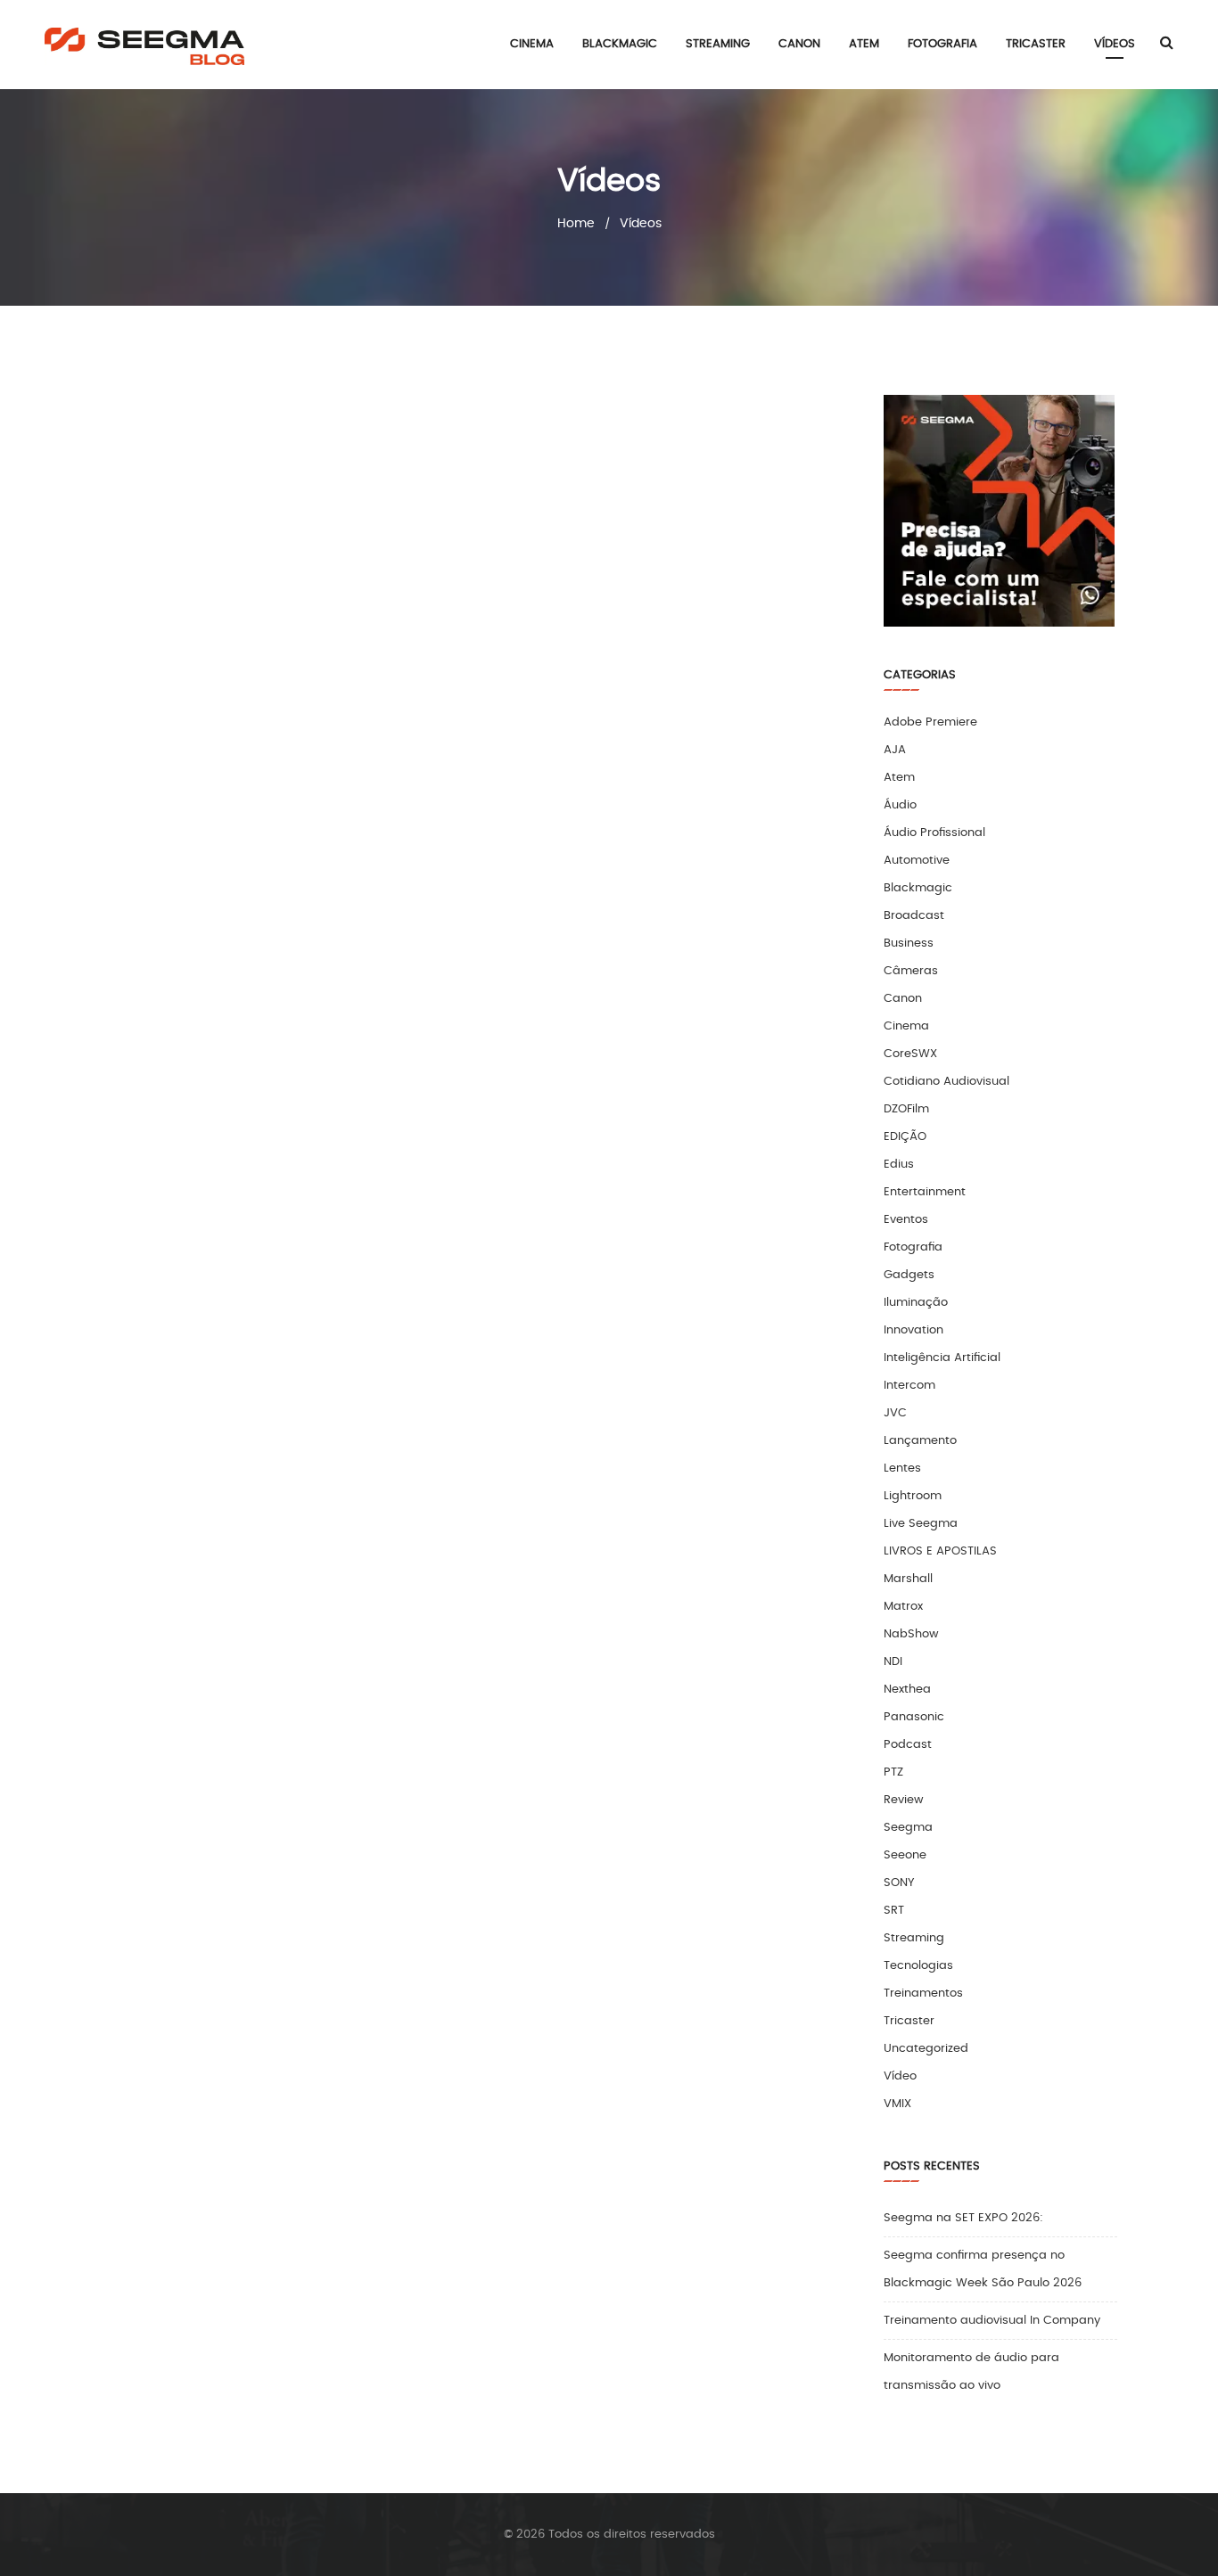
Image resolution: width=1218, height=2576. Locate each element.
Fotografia (913, 1247)
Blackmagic (918, 888)
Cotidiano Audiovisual (946, 1082)
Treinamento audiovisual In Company (992, 2321)
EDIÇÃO (905, 1137)
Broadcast (914, 916)
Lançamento (920, 1441)
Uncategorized (926, 2049)
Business (909, 943)
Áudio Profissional (934, 833)
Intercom (909, 1386)
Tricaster (909, 2021)
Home (576, 224)
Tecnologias (918, 1966)
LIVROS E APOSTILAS (940, 1551)
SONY (899, 1883)
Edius (899, 1165)
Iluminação (916, 1303)
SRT (894, 1911)
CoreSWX (910, 1054)
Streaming (914, 1938)
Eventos (906, 1220)
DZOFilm (906, 1109)
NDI (893, 1662)
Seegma (908, 1828)
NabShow (911, 1634)
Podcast (908, 1745)
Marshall (908, 1579)
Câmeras (911, 971)
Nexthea (907, 1690)
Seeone (905, 1855)
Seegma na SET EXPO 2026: (963, 2218)
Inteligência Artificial (942, 1358)
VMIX (897, 2104)
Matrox (903, 1607)
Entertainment (925, 1192)
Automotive (917, 861)
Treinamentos (923, 1994)
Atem (899, 778)
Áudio (900, 805)
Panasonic (914, 1717)
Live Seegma (921, 1524)
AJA (895, 750)
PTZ (893, 1772)
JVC (895, 1413)
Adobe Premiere (930, 722)
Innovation (913, 1330)
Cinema (906, 1026)
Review (904, 1800)
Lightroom (913, 1496)
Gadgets (909, 1275)
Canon (903, 999)
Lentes (902, 1468)
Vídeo (900, 2076)
